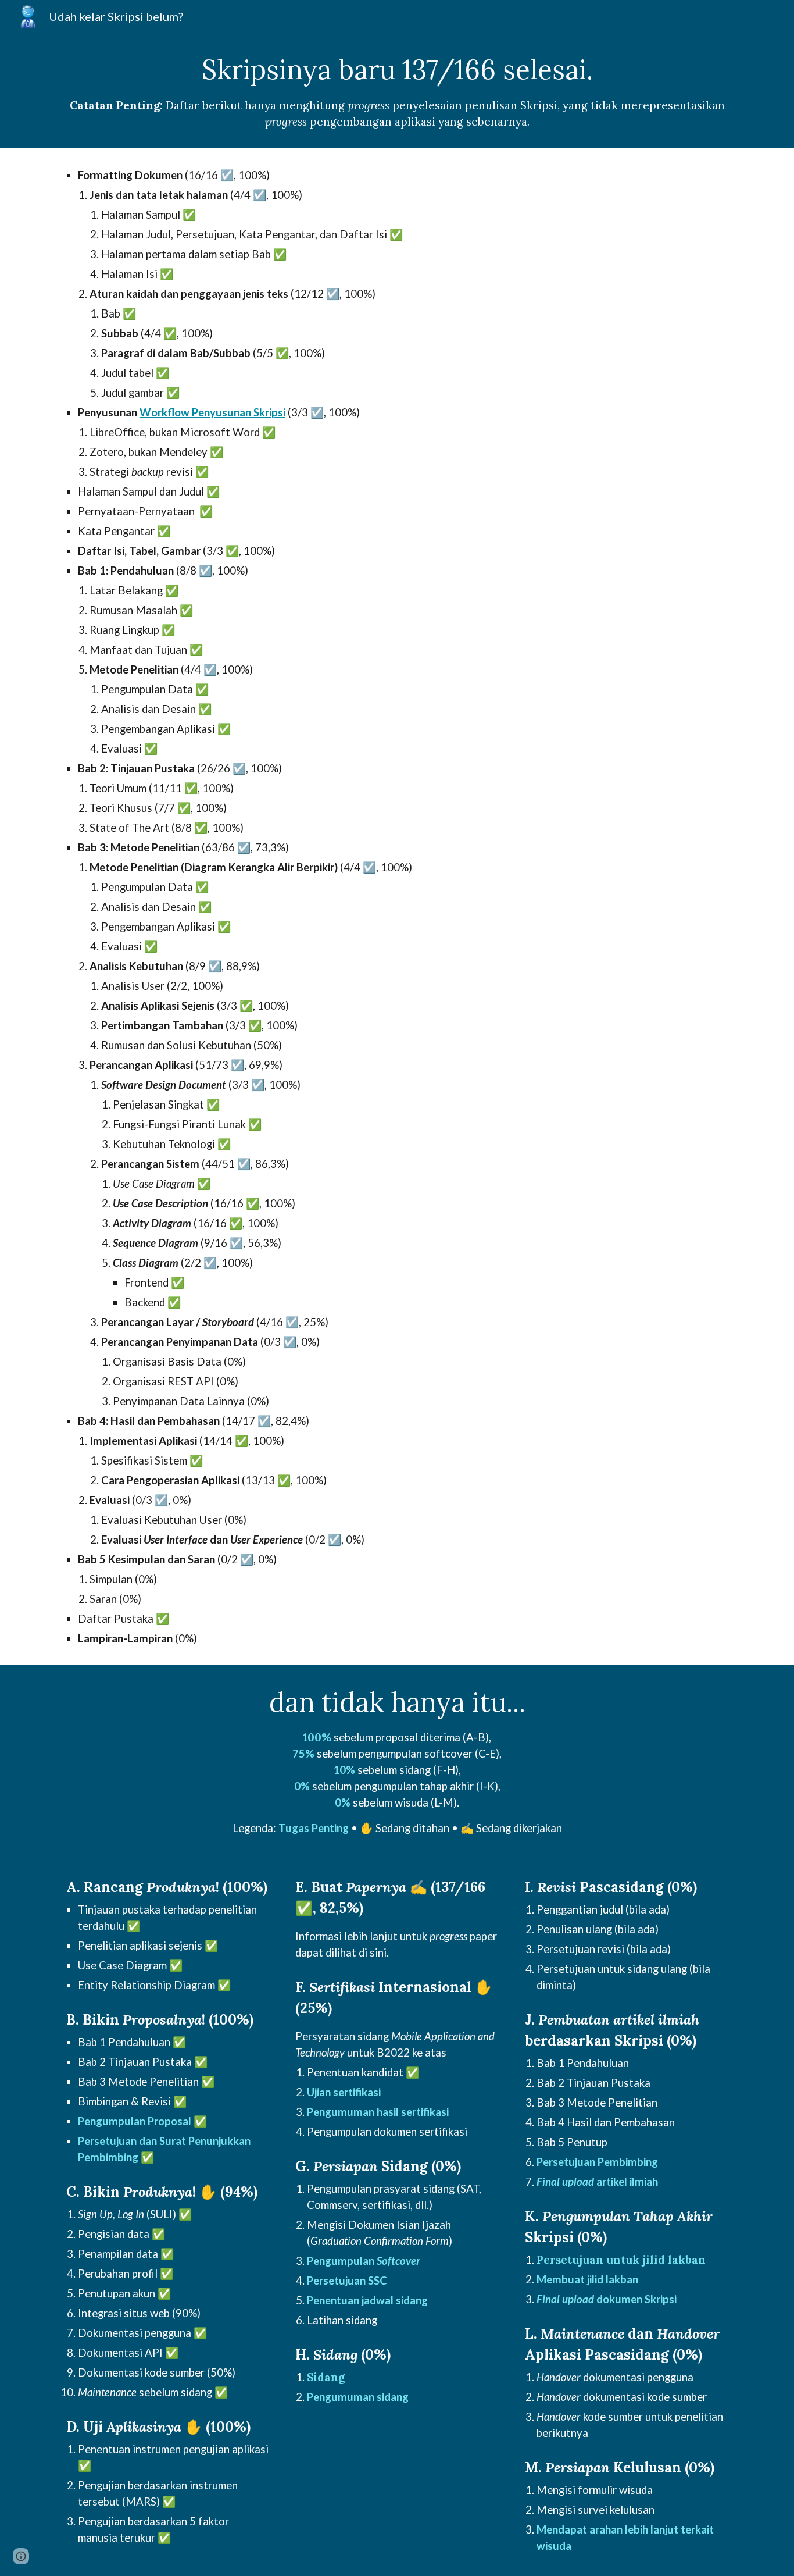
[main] (397, 90)
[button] (21, 2556)
